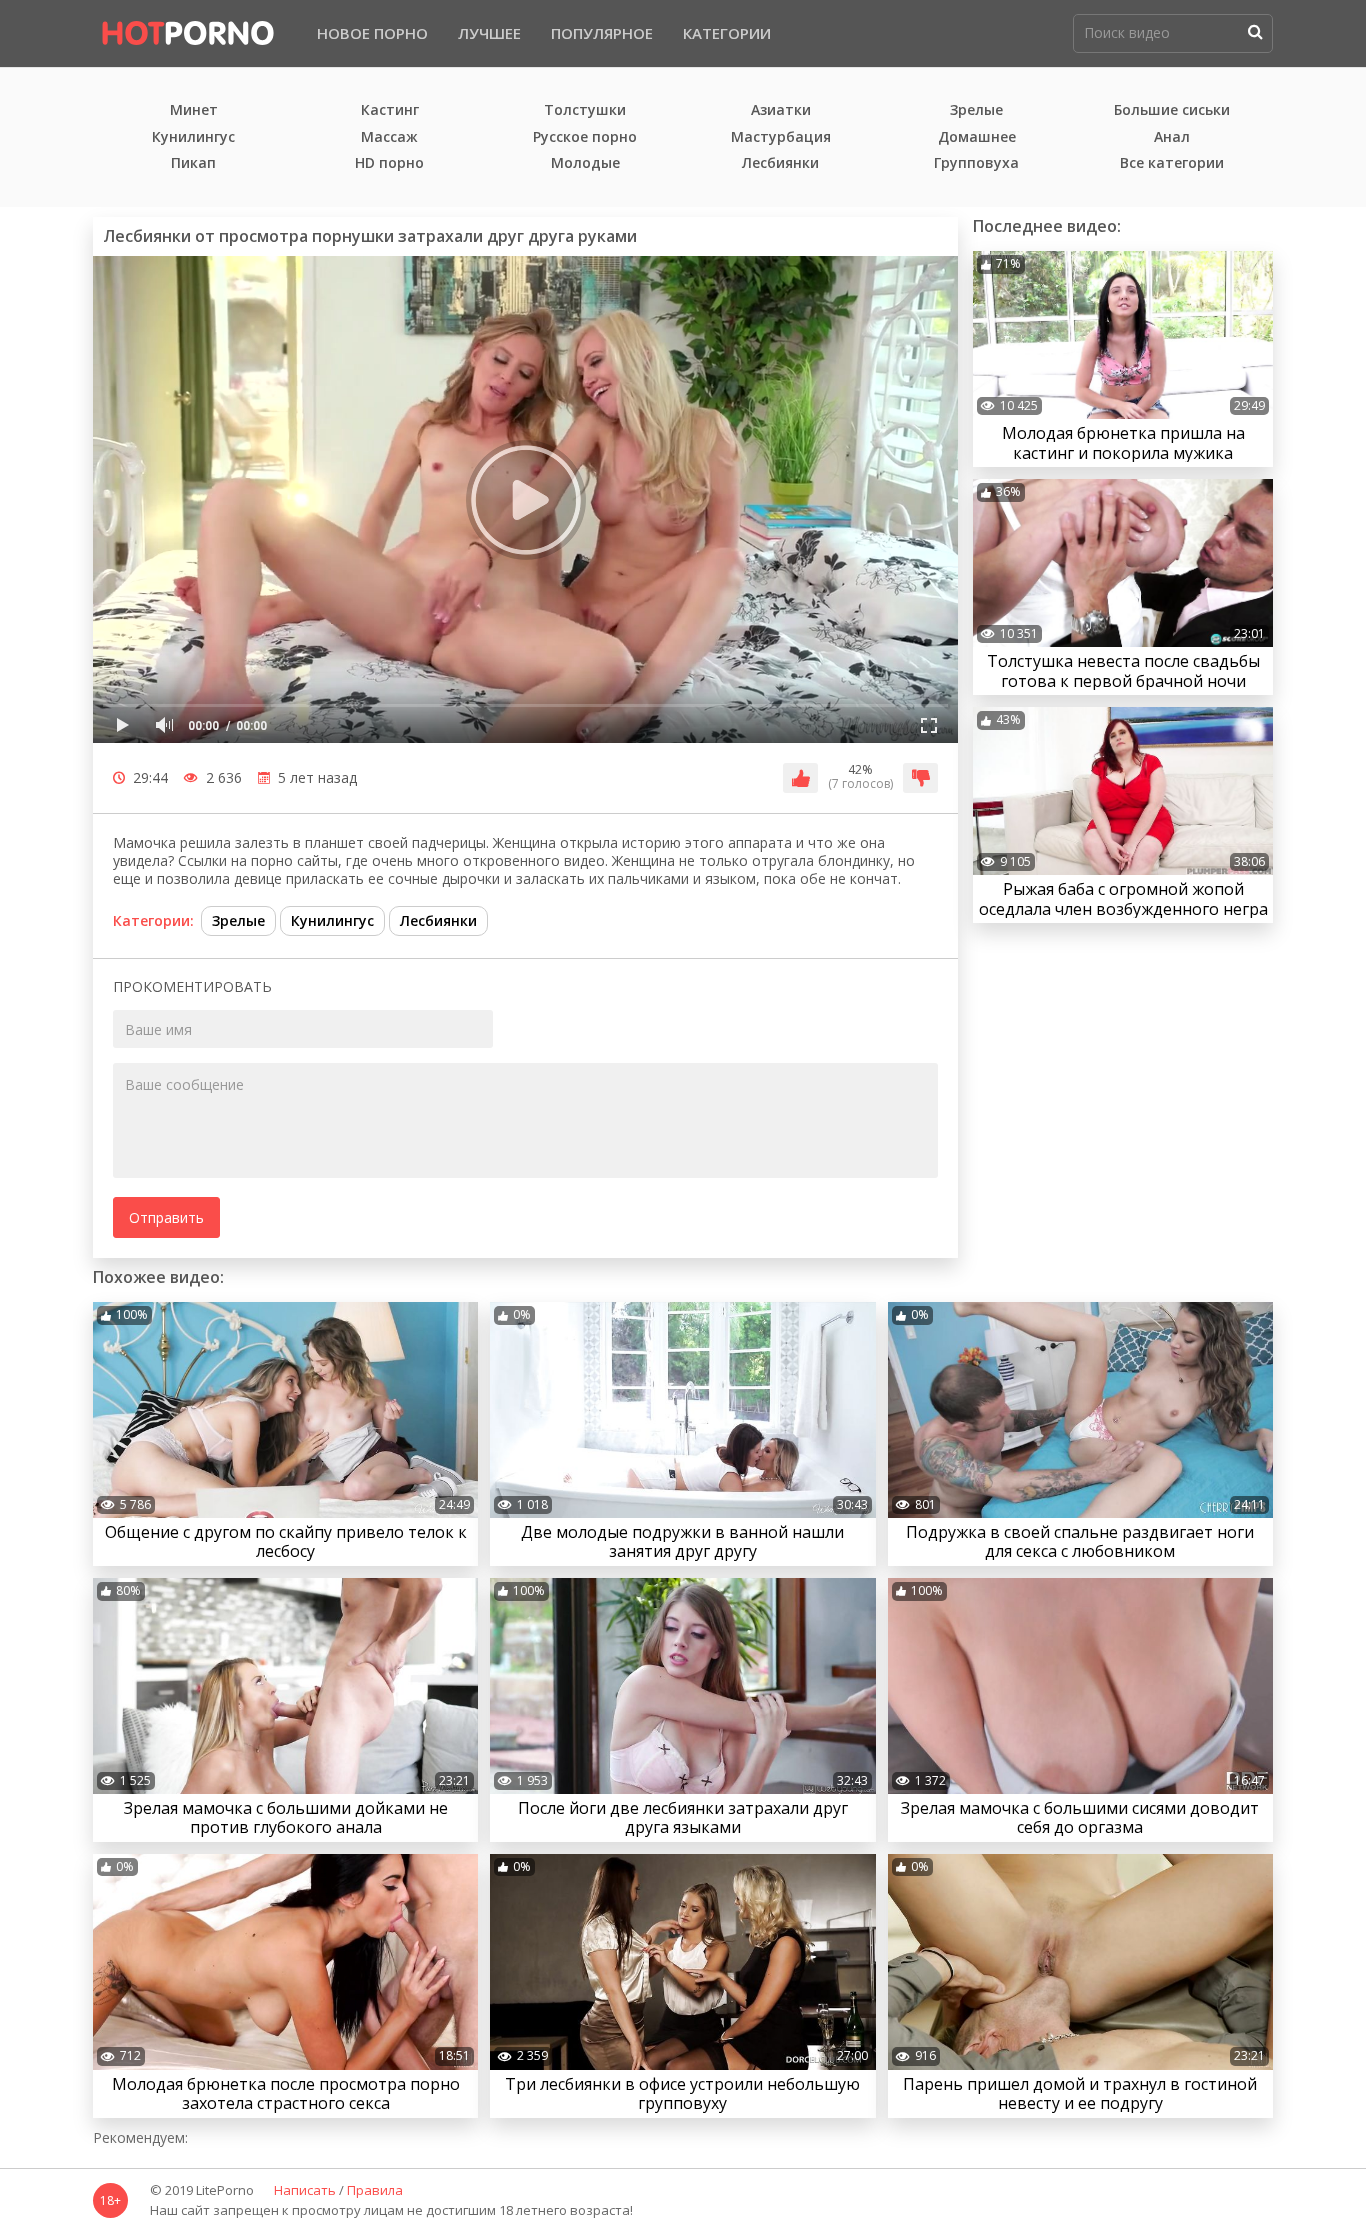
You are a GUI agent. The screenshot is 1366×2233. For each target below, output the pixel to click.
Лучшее (489, 33)
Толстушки (585, 110)
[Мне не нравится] (920, 778)
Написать (305, 2191)
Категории (727, 33)
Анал (1172, 137)
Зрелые (976, 110)
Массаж (389, 137)
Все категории (1172, 163)
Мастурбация (781, 137)
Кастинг (390, 110)
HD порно (389, 163)
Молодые (585, 163)
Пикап (193, 163)
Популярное (602, 33)
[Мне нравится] (800, 778)
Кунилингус (193, 137)
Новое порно (372, 33)
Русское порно (585, 137)
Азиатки (781, 110)
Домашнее (977, 137)
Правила (375, 2191)
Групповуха (976, 163)
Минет (194, 110)
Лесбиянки (780, 163)
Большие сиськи (1172, 110)
